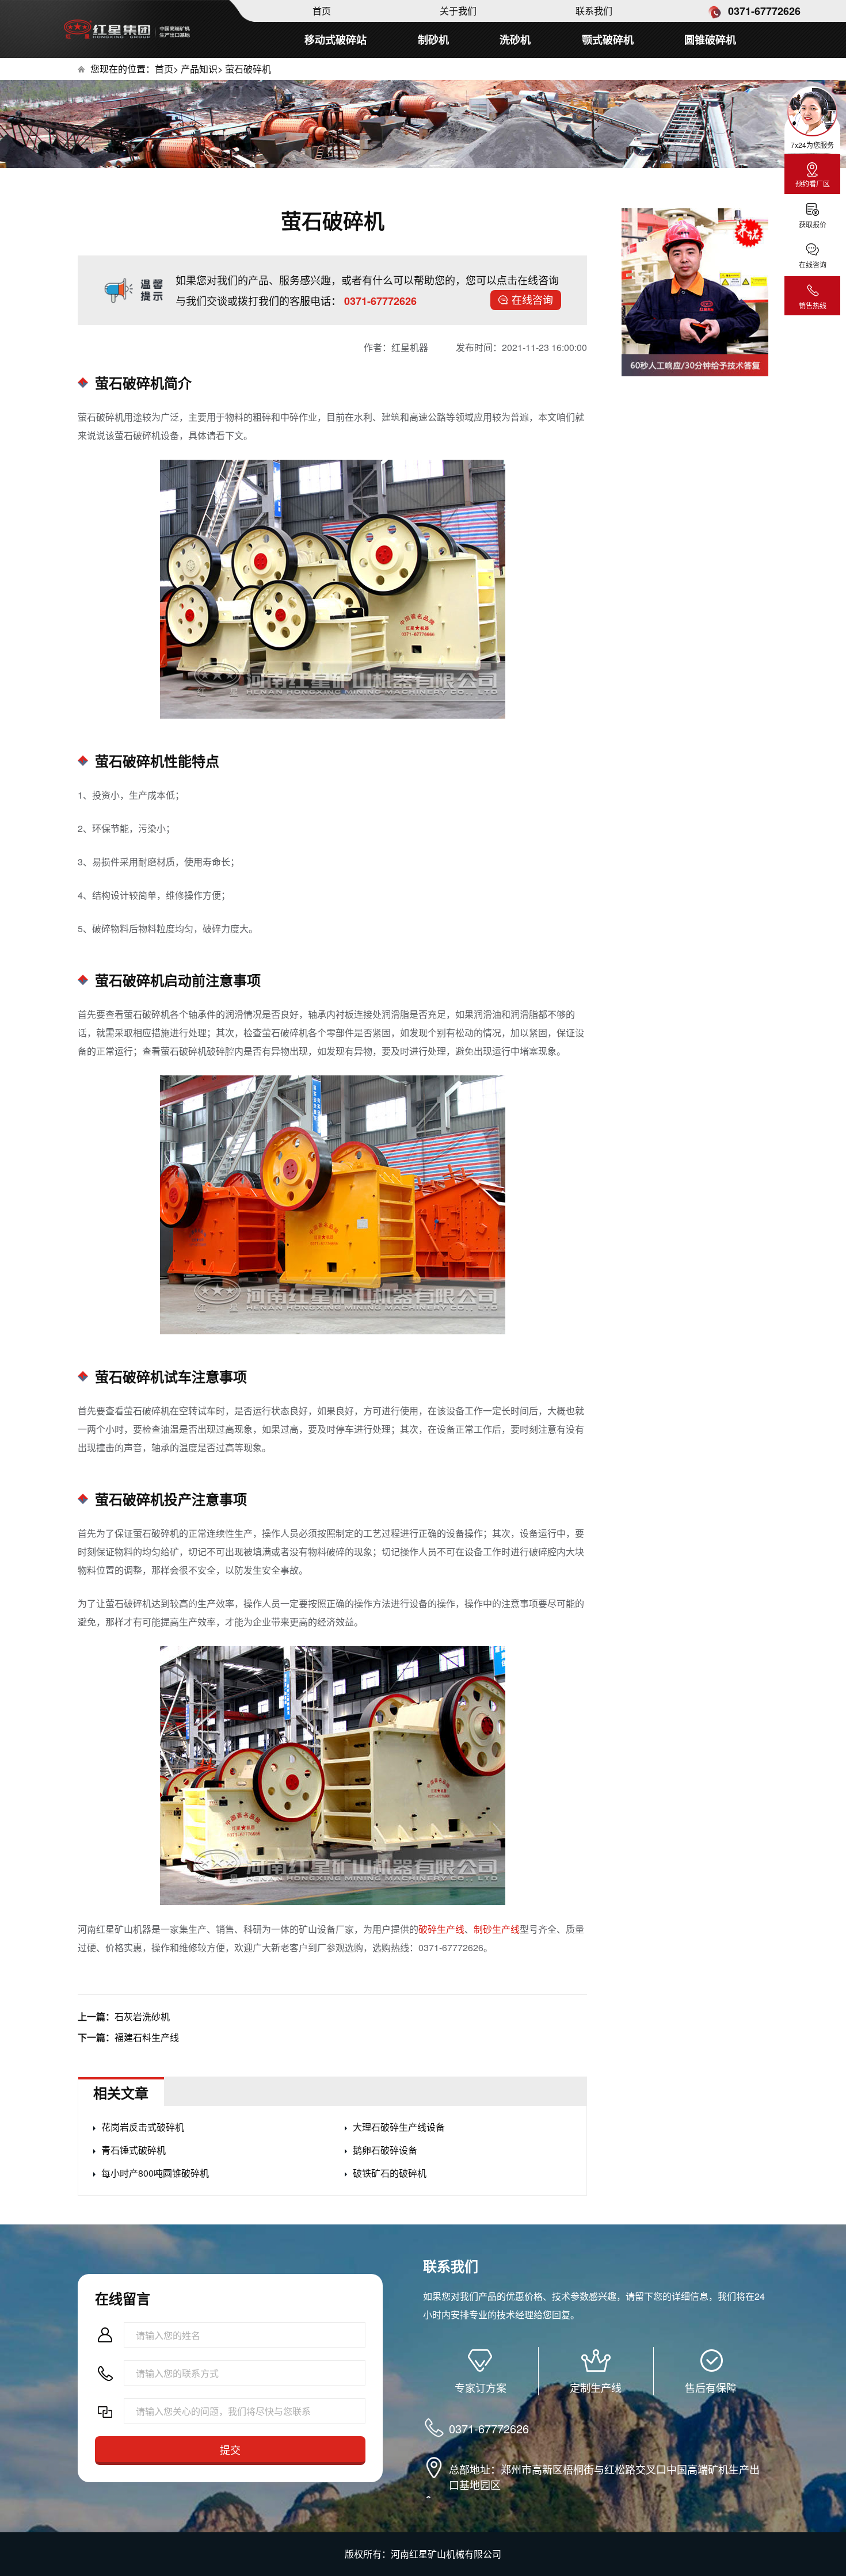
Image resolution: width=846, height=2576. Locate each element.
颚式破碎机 (608, 40)
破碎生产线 (441, 1929)
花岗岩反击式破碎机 (143, 2127)
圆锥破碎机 (710, 40)
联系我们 (594, 11)
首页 (322, 11)
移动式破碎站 (336, 40)
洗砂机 (515, 40)
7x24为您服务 (812, 145)
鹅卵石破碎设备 (385, 2150)
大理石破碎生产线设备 (399, 2127)
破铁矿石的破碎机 (390, 2173)
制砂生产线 (497, 1929)
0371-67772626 (763, 11)
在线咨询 (532, 299)
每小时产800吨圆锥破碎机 (155, 2173)
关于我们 (458, 11)
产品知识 (199, 69)
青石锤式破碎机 (134, 2150)
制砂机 (433, 40)
